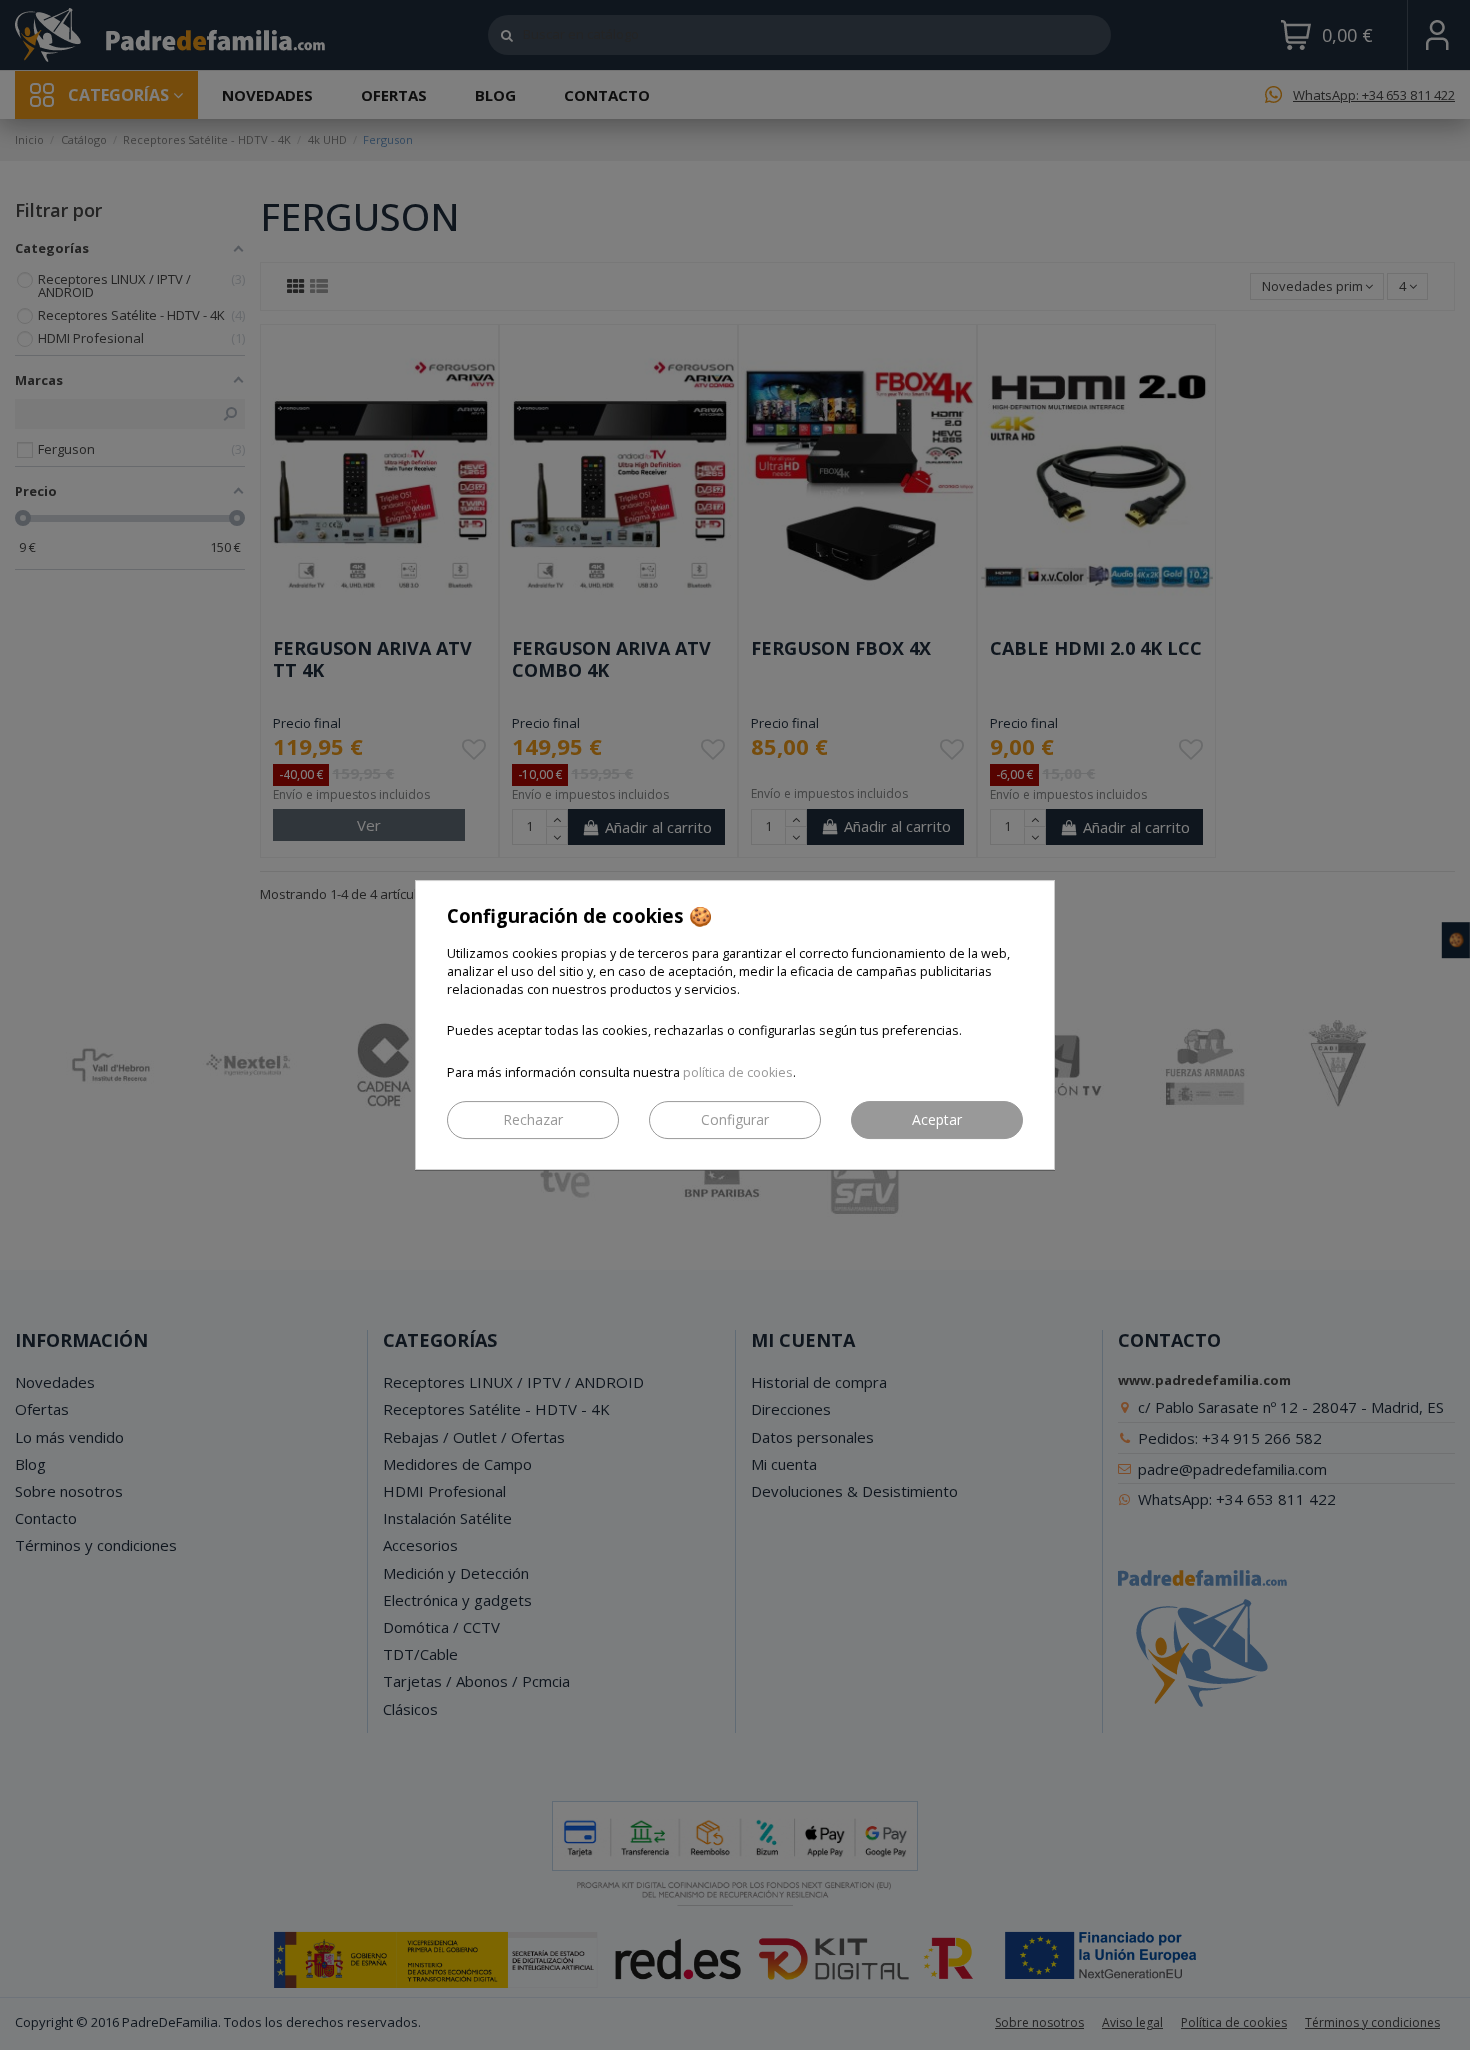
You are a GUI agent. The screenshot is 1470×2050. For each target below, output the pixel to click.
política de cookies (738, 1072)
